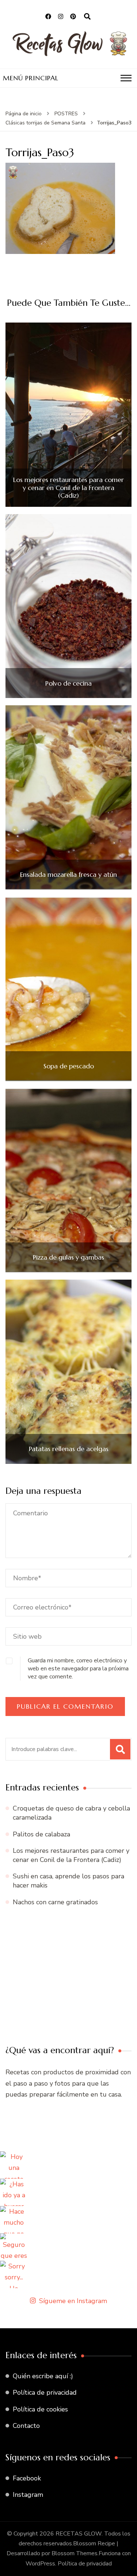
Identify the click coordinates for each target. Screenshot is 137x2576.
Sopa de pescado (69, 1066)
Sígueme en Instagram (73, 2301)
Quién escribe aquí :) (43, 2376)
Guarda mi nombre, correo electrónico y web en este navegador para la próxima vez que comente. (78, 1669)
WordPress (40, 2564)
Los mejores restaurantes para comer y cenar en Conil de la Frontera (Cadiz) (68, 488)
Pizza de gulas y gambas (68, 1257)
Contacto (26, 2426)
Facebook (27, 2478)
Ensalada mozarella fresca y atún (68, 875)
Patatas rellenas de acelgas (69, 1449)
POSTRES (66, 114)
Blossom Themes (75, 2553)
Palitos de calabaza (41, 1834)
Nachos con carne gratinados (55, 1902)
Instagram (28, 2495)
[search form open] (87, 17)
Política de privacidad (45, 2392)
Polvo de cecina (68, 683)
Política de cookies (40, 2409)
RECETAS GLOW (79, 2534)
